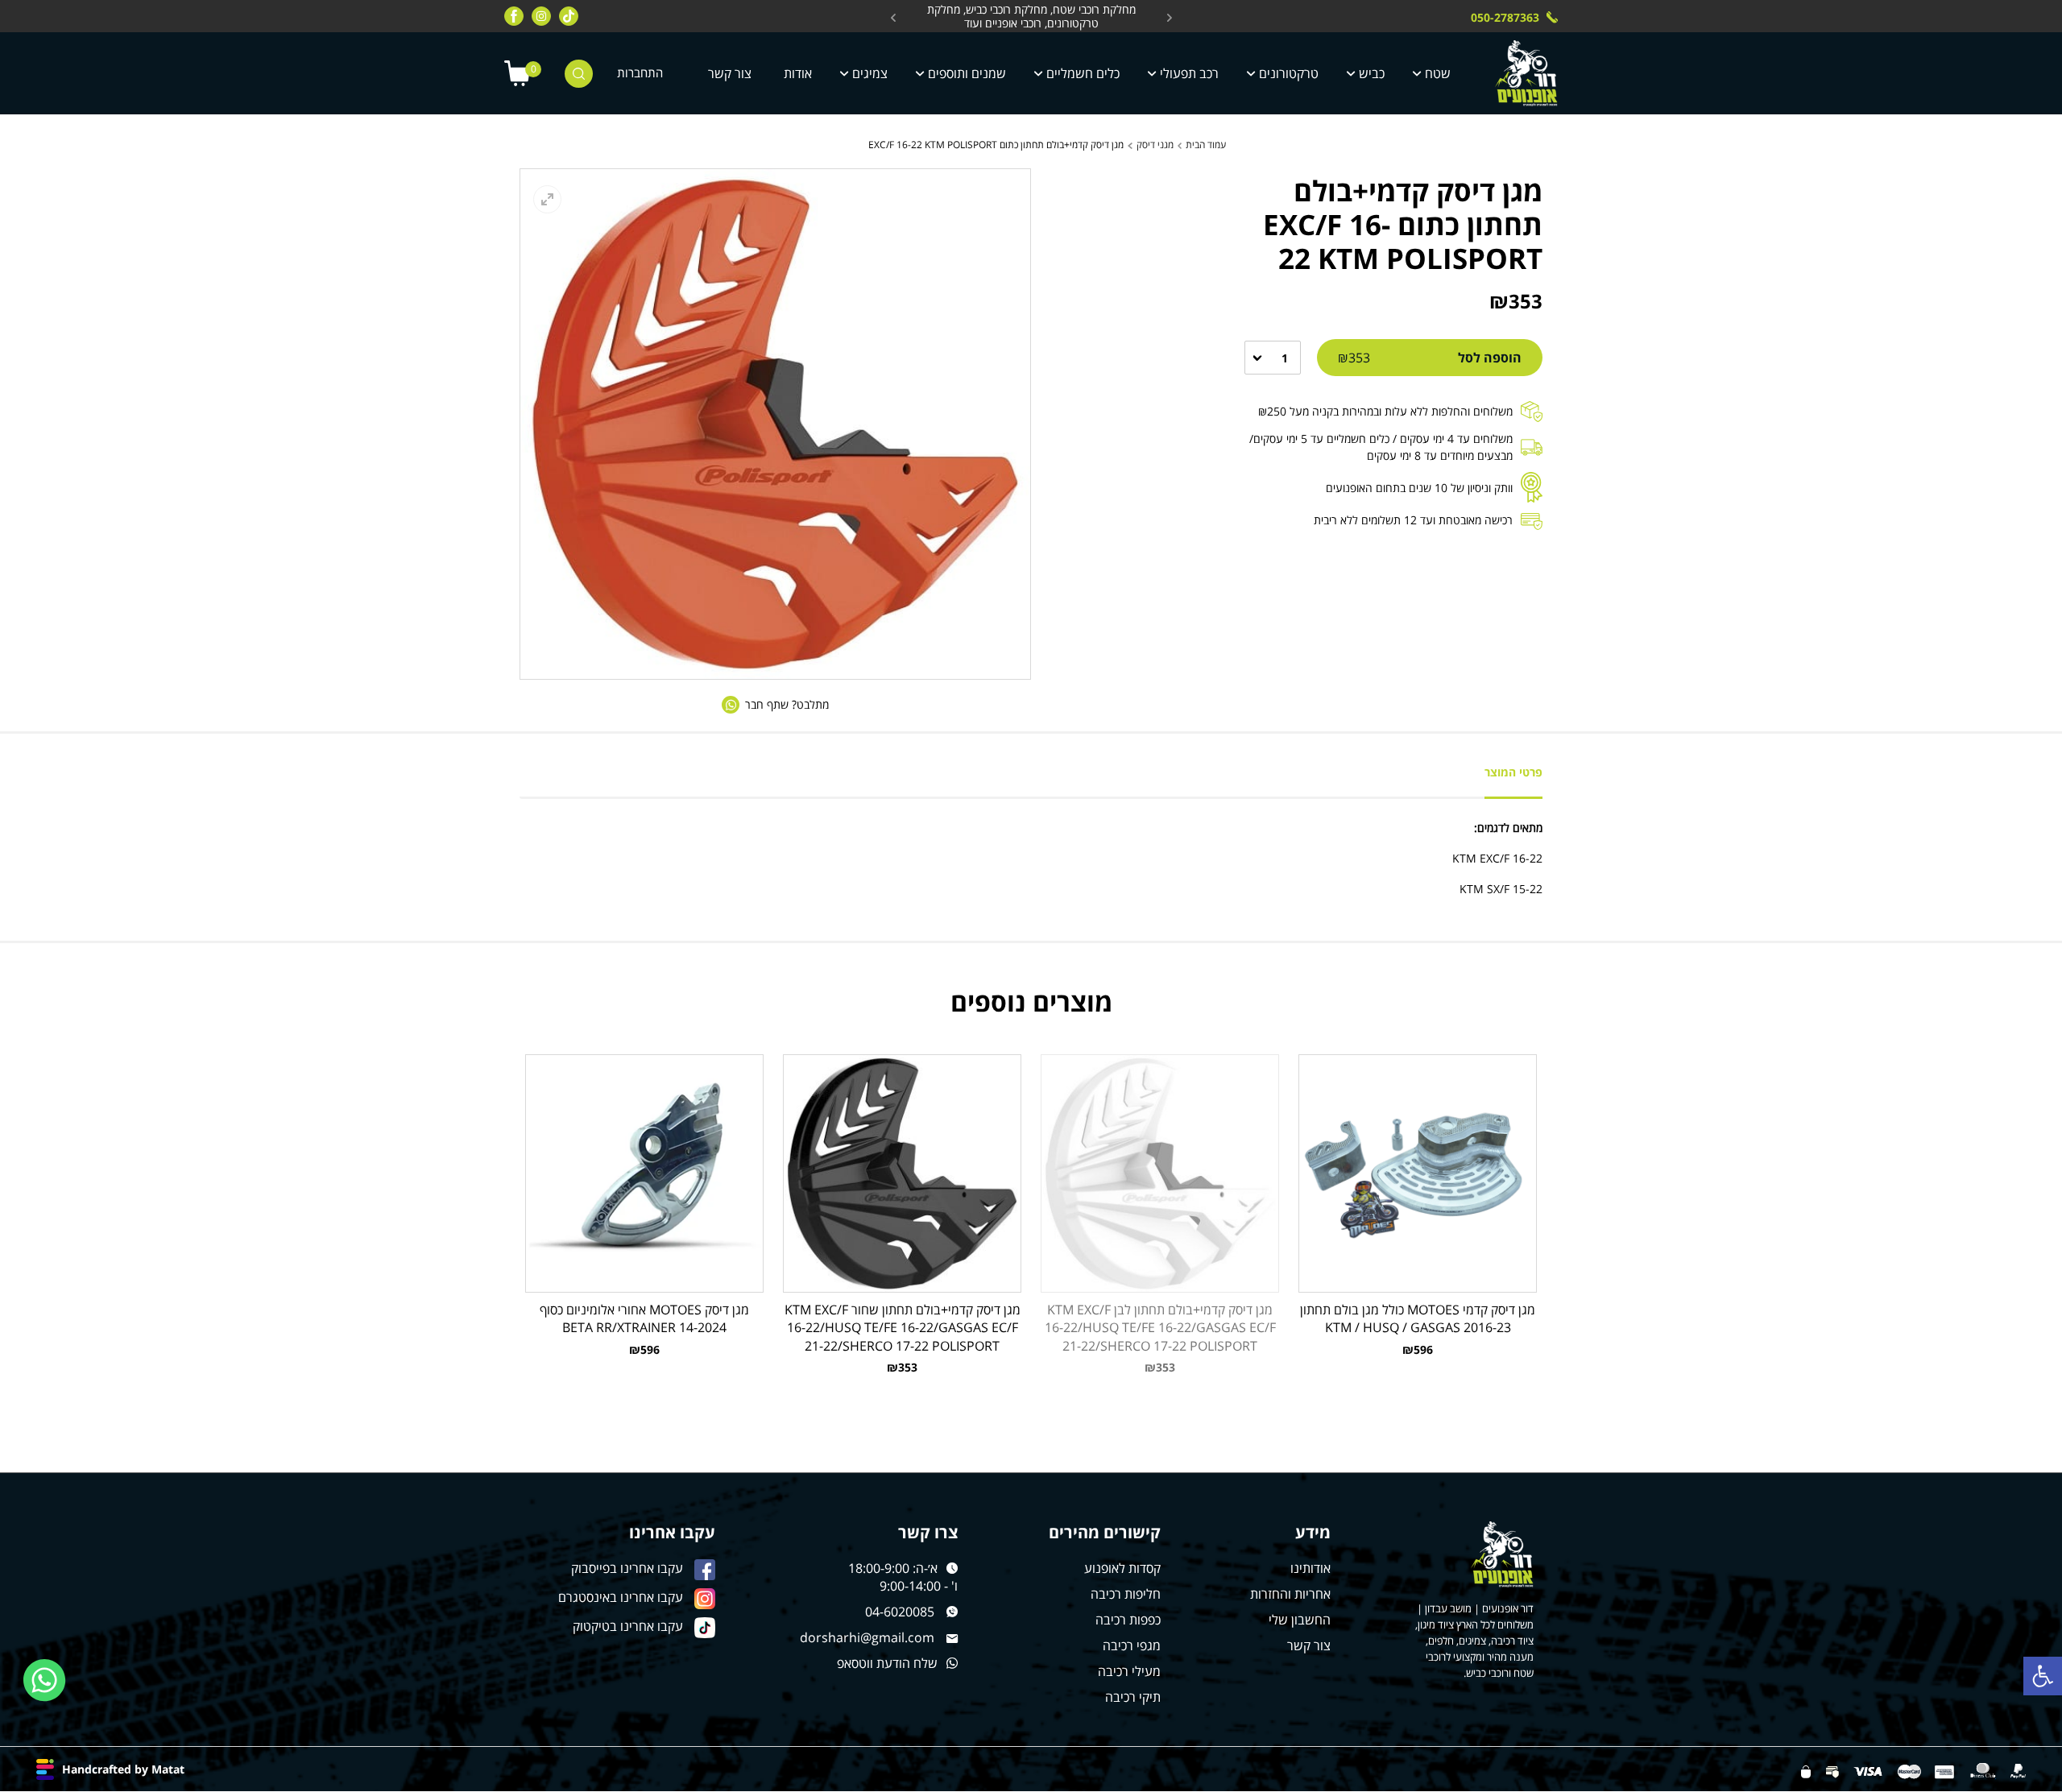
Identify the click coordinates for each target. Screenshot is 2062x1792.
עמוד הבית (1206, 145)
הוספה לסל (1430, 358)
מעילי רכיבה (1129, 1671)
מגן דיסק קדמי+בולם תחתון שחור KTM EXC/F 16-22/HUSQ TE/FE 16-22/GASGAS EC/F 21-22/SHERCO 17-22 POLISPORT (903, 1327)
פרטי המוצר (1513, 772)
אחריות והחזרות (1290, 1594)
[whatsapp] (45, 1680)
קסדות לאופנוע (1122, 1568)
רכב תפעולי (1189, 73)
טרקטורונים (1289, 73)
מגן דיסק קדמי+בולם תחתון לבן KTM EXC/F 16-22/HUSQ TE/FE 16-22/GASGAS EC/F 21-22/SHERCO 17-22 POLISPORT (1160, 1327)
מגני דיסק (1155, 145)
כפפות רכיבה (1128, 1620)
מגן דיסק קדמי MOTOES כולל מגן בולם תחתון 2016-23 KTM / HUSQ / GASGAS (1418, 1318)
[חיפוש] (579, 74)
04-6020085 (900, 1612)
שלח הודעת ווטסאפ (887, 1663)
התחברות (640, 73)
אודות (798, 73)
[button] (2043, 1676)
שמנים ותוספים (967, 73)
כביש (1372, 73)
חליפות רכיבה (1126, 1594)
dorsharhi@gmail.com (867, 1637)
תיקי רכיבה (1133, 1697)
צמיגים (870, 73)
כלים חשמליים (1083, 73)
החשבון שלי (1300, 1620)
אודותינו (1310, 1568)
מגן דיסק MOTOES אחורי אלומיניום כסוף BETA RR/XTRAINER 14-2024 (644, 1318)
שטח (1438, 73)
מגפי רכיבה (1132, 1645)
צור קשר (730, 73)
